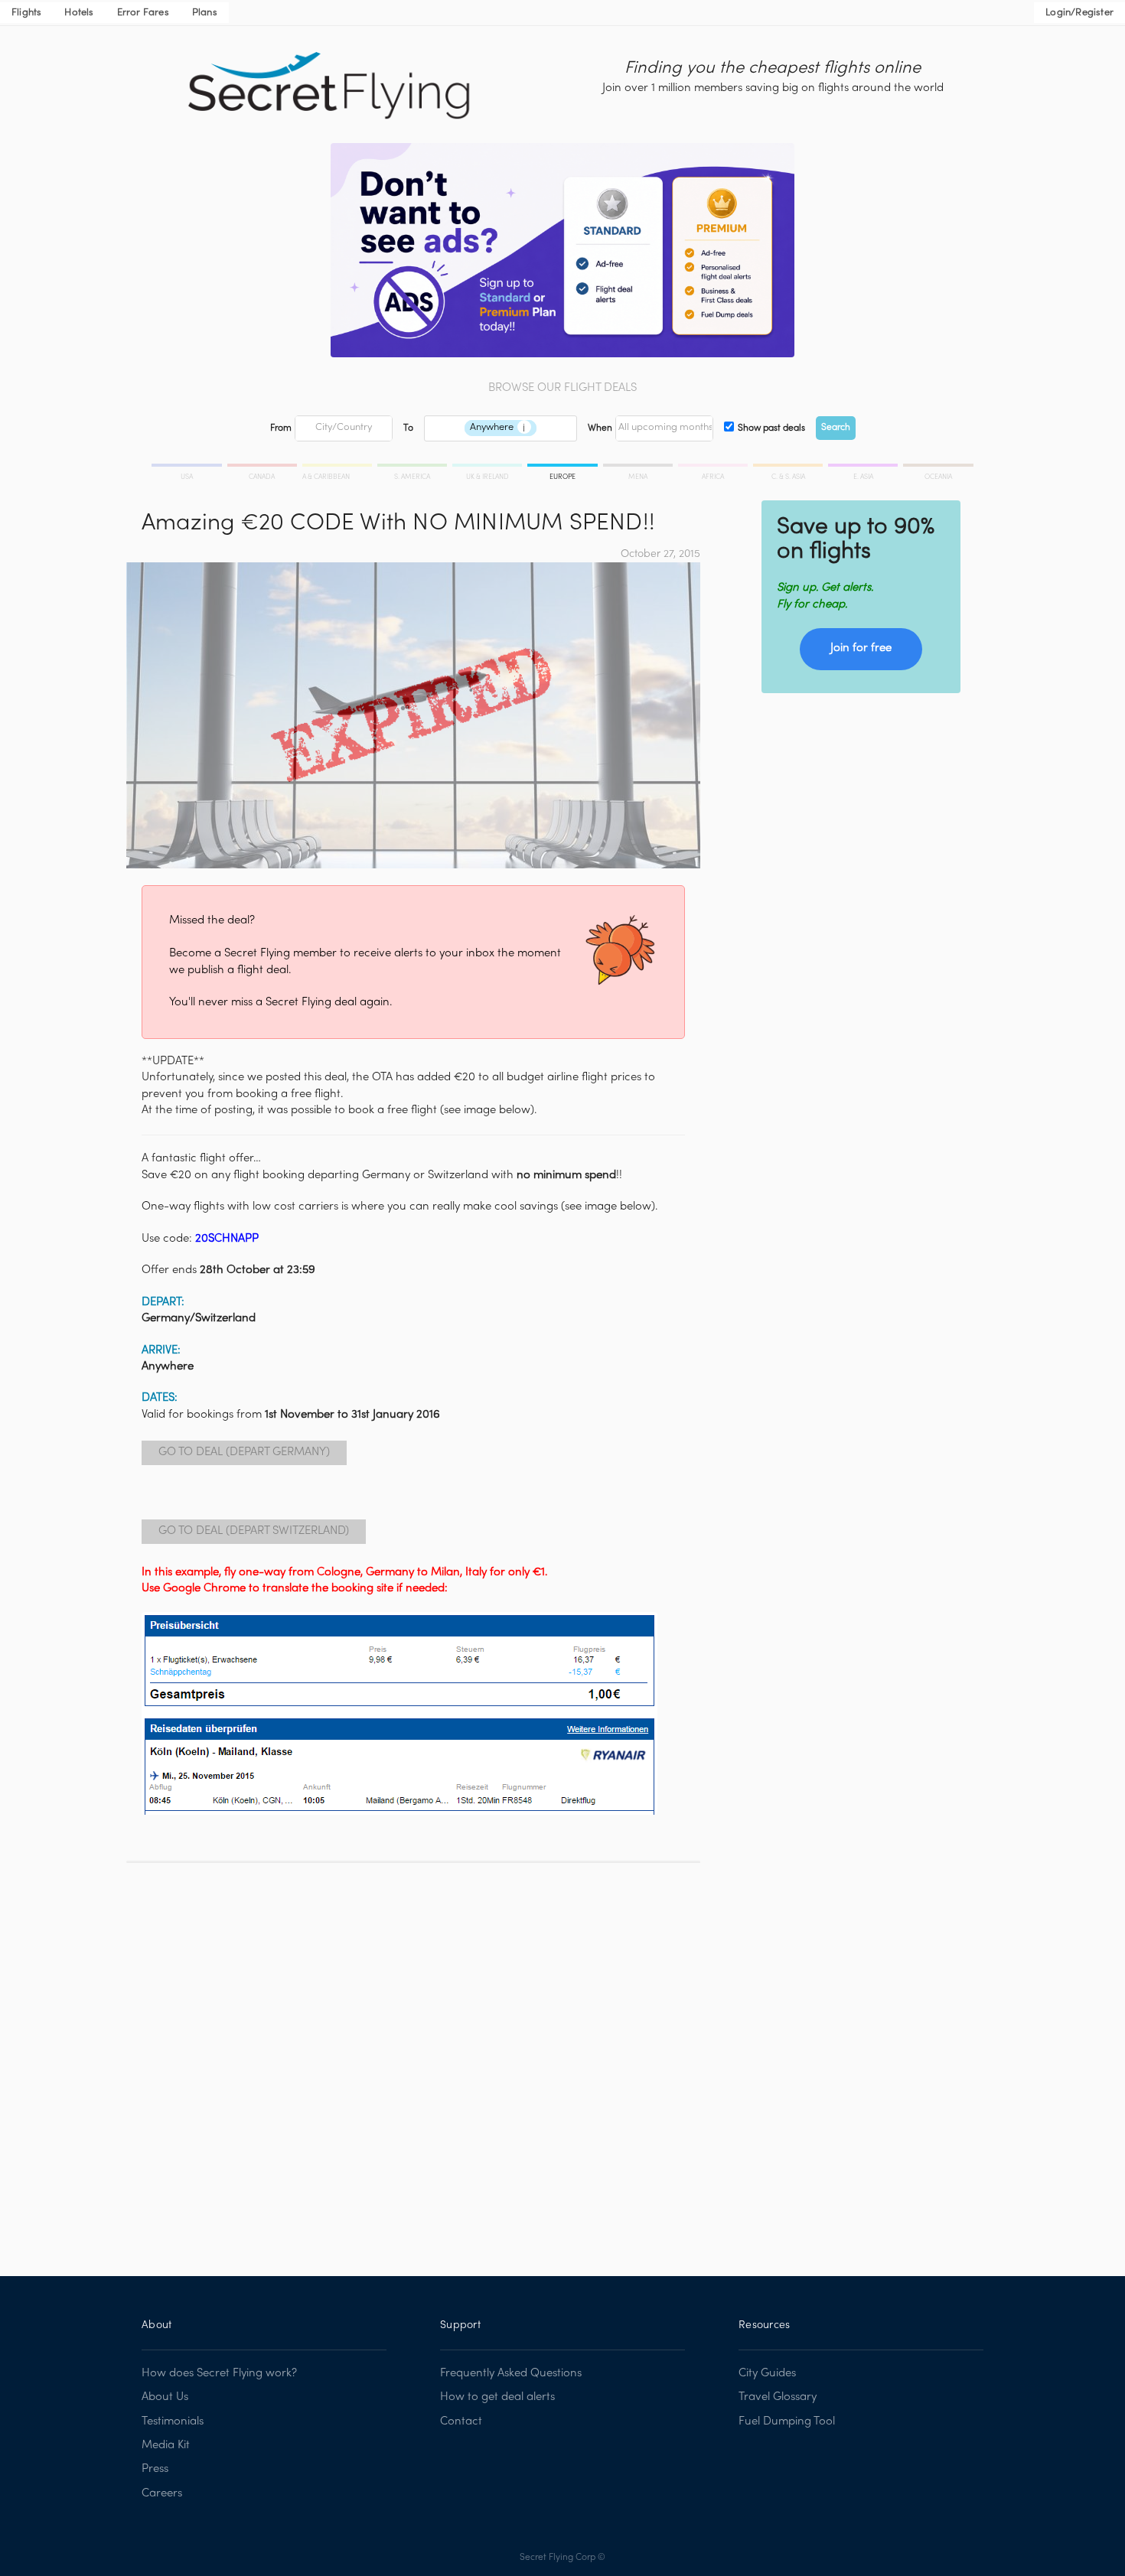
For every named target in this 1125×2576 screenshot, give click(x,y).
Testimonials (173, 2421)
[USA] (188, 467)
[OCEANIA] (937, 467)
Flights (26, 13)
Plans (205, 13)
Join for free (861, 648)
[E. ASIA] (864, 467)
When (600, 428)
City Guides (767, 2373)
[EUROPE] (563, 467)
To (408, 428)
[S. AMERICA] (413, 467)
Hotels (79, 13)
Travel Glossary (778, 2397)
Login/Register (1079, 13)
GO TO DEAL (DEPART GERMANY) (244, 1452)
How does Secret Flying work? (219, 2373)
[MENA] (639, 467)
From (281, 428)
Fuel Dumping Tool (787, 2421)
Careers (162, 2493)
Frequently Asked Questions (511, 2373)
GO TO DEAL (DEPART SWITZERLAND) (254, 1531)
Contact (461, 2421)
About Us (165, 2397)
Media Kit (166, 2445)
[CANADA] (263, 467)
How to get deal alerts (497, 2397)
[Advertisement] (413, 2058)
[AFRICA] (714, 467)
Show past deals (771, 428)
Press (155, 2469)
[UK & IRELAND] (488, 467)
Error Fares (143, 13)
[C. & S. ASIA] (789, 467)
